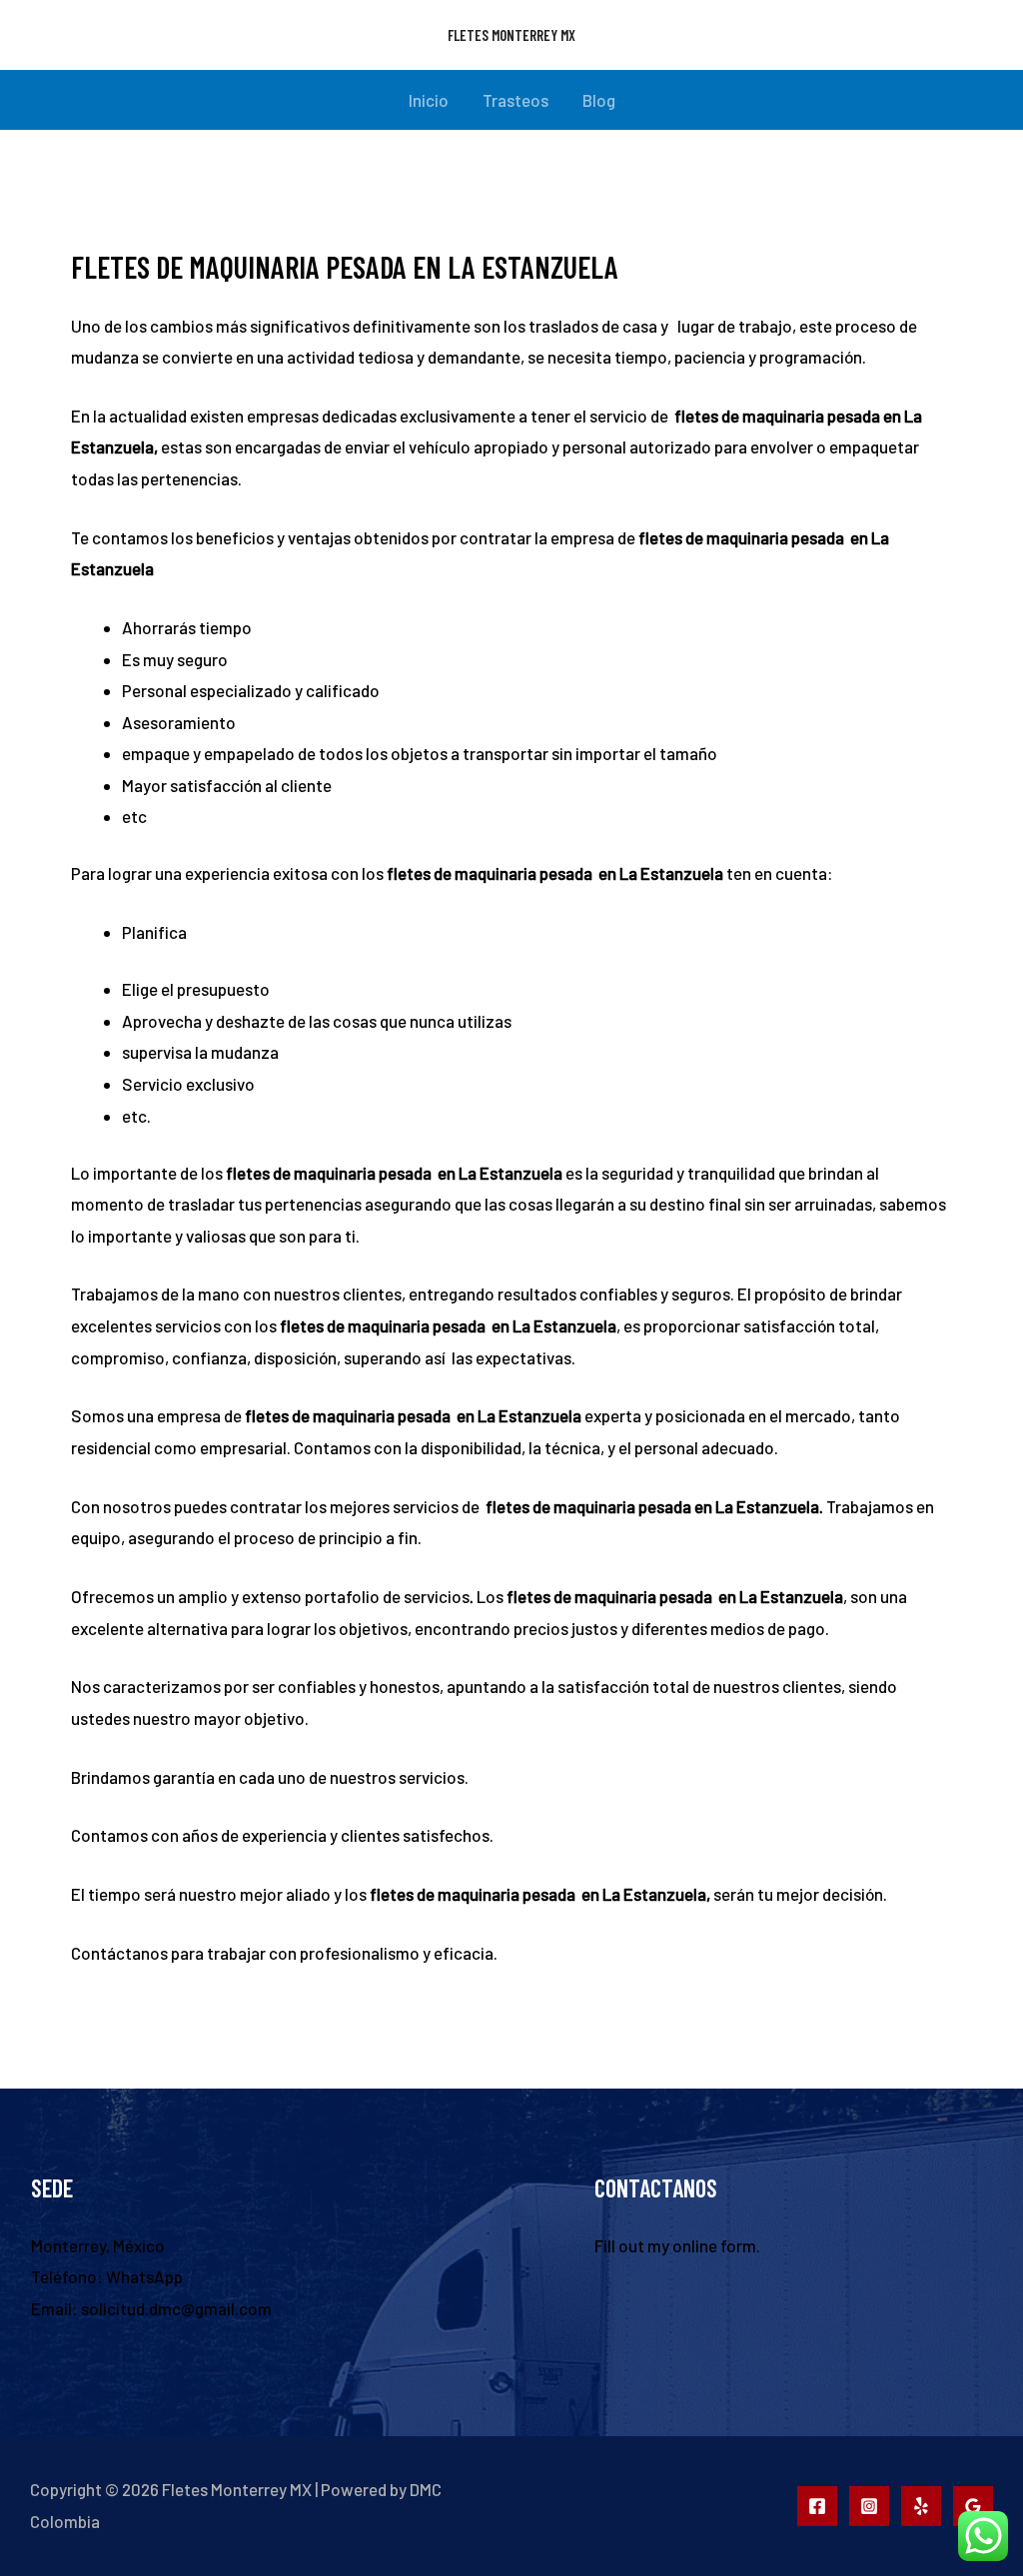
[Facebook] (817, 2506)
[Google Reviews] (973, 2506)
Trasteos (515, 100)
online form (714, 2245)
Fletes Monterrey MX (511, 35)
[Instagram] (869, 2506)
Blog (599, 100)
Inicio (429, 100)
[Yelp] (921, 2506)
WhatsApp (144, 2276)
